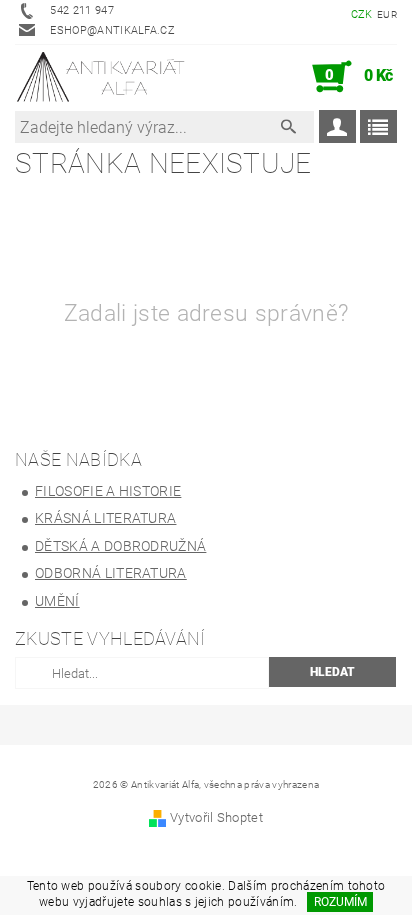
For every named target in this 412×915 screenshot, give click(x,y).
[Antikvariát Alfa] (101, 77)
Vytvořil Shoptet (216, 817)
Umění (57, 601)
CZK (362, 14)
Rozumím (340, 902)
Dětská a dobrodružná (120, 546)
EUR (387, 14)
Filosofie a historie (108, 491)
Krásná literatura (105, 518)
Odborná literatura (111, 573)
